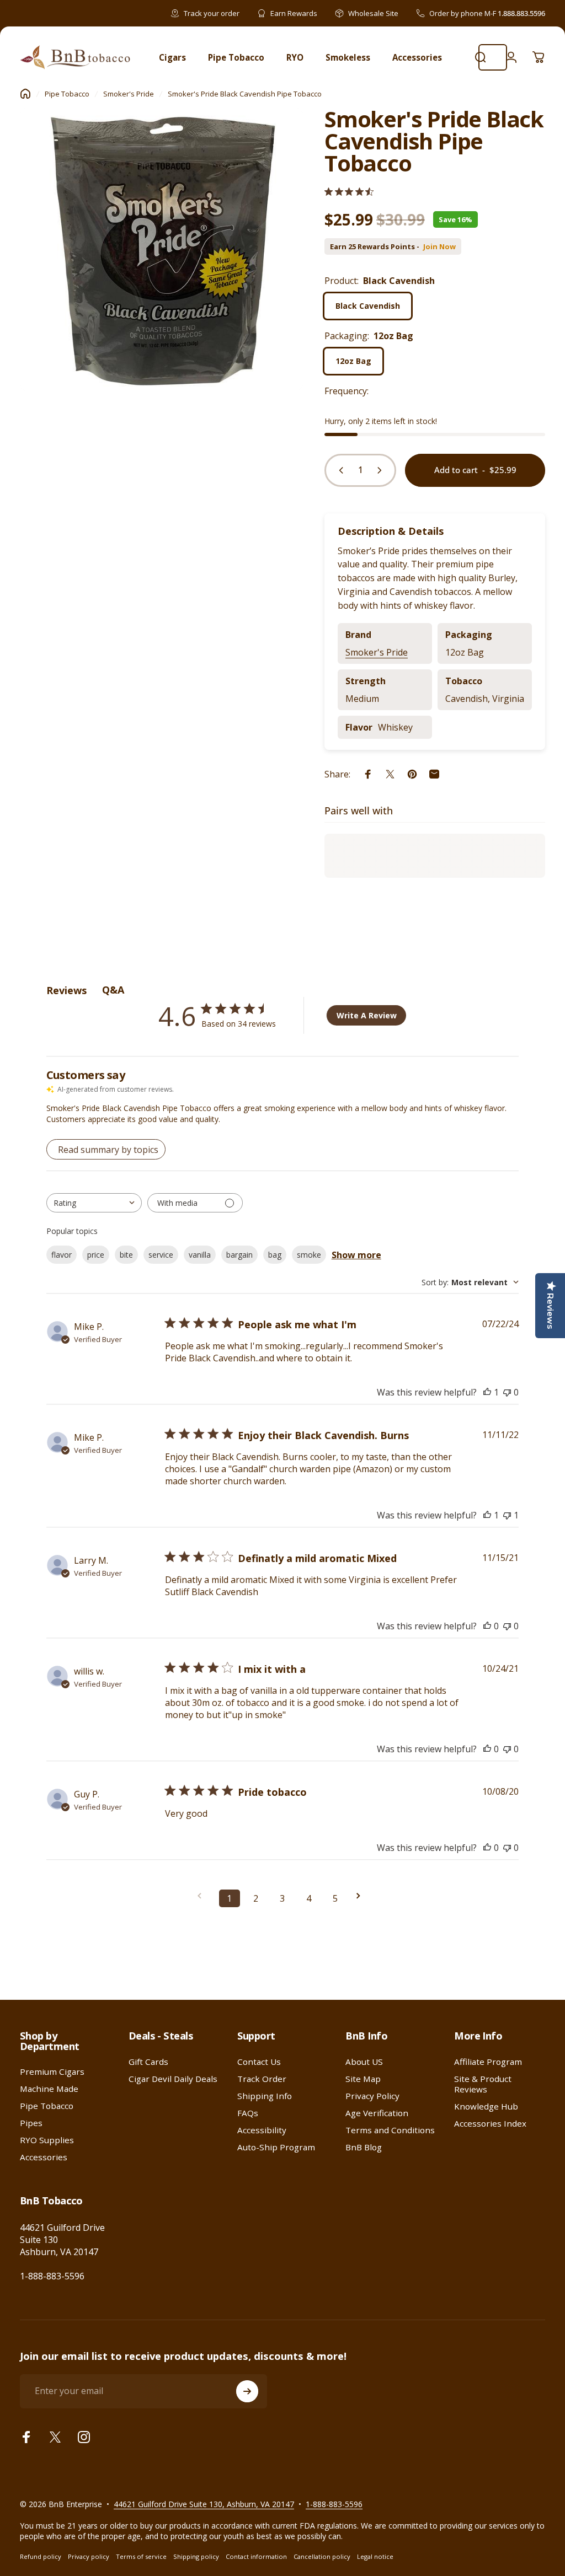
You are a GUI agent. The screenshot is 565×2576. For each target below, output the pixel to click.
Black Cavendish (368, 306)
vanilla (200, 1255)
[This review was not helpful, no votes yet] (507, 1392)
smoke (309, 1255)
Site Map (363, 2079)
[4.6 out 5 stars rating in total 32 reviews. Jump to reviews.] (349, 192)
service (161, 1255)
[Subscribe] (247, 2391)
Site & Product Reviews (483, 2084)
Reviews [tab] (66, 990)
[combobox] (94, 1203)
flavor (62, 1255)
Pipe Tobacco (67, 94)
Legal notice (375, 2556)
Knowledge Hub (486, 2107)
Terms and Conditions (390, 2130)
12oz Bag (353, 361)
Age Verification (377, 2113)
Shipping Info (265, 2096)
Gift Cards (148, 2062)
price (96, 1255)
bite (126, 1255)
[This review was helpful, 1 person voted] (487, 1392)
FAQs (248, 2113)
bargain (239, 1255)
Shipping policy (196, 2556)
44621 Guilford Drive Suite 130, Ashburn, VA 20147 (204, 2504)
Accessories (44, 2157)
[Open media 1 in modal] (161, 249)
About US (364, 2062)
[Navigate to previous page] (203, 1896)
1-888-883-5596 (52, 2276)
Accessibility (262, 2130)
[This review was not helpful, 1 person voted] (507, 1515)
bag (275, 1255)
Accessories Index (490, 2124)
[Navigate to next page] (362, 1896)
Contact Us (259, 2062)
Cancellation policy (322, 2556)
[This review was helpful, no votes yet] (487, 1626)
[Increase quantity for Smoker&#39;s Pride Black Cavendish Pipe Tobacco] (382, 470)
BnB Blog (364, 2147)
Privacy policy (89, 2556)
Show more (356, 1255)
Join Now (439, 247)
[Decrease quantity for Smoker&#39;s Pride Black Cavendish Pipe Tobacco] (339, 470)
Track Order (262, 2079)
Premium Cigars (52, 2072)
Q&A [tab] (113, 990)
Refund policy (41, 2556)
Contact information (256, 2556)
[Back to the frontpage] (25, 94)
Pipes (31, 2123)
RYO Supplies (47, 2140)
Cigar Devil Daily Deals (173, 2079)
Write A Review (367, 1015)
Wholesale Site (373, 13)
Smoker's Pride (129, 94)
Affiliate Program (488, 2062)
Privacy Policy (372, 2096)
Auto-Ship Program (276, 2147)
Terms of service (141, 2556)
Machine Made (49, 2089)
